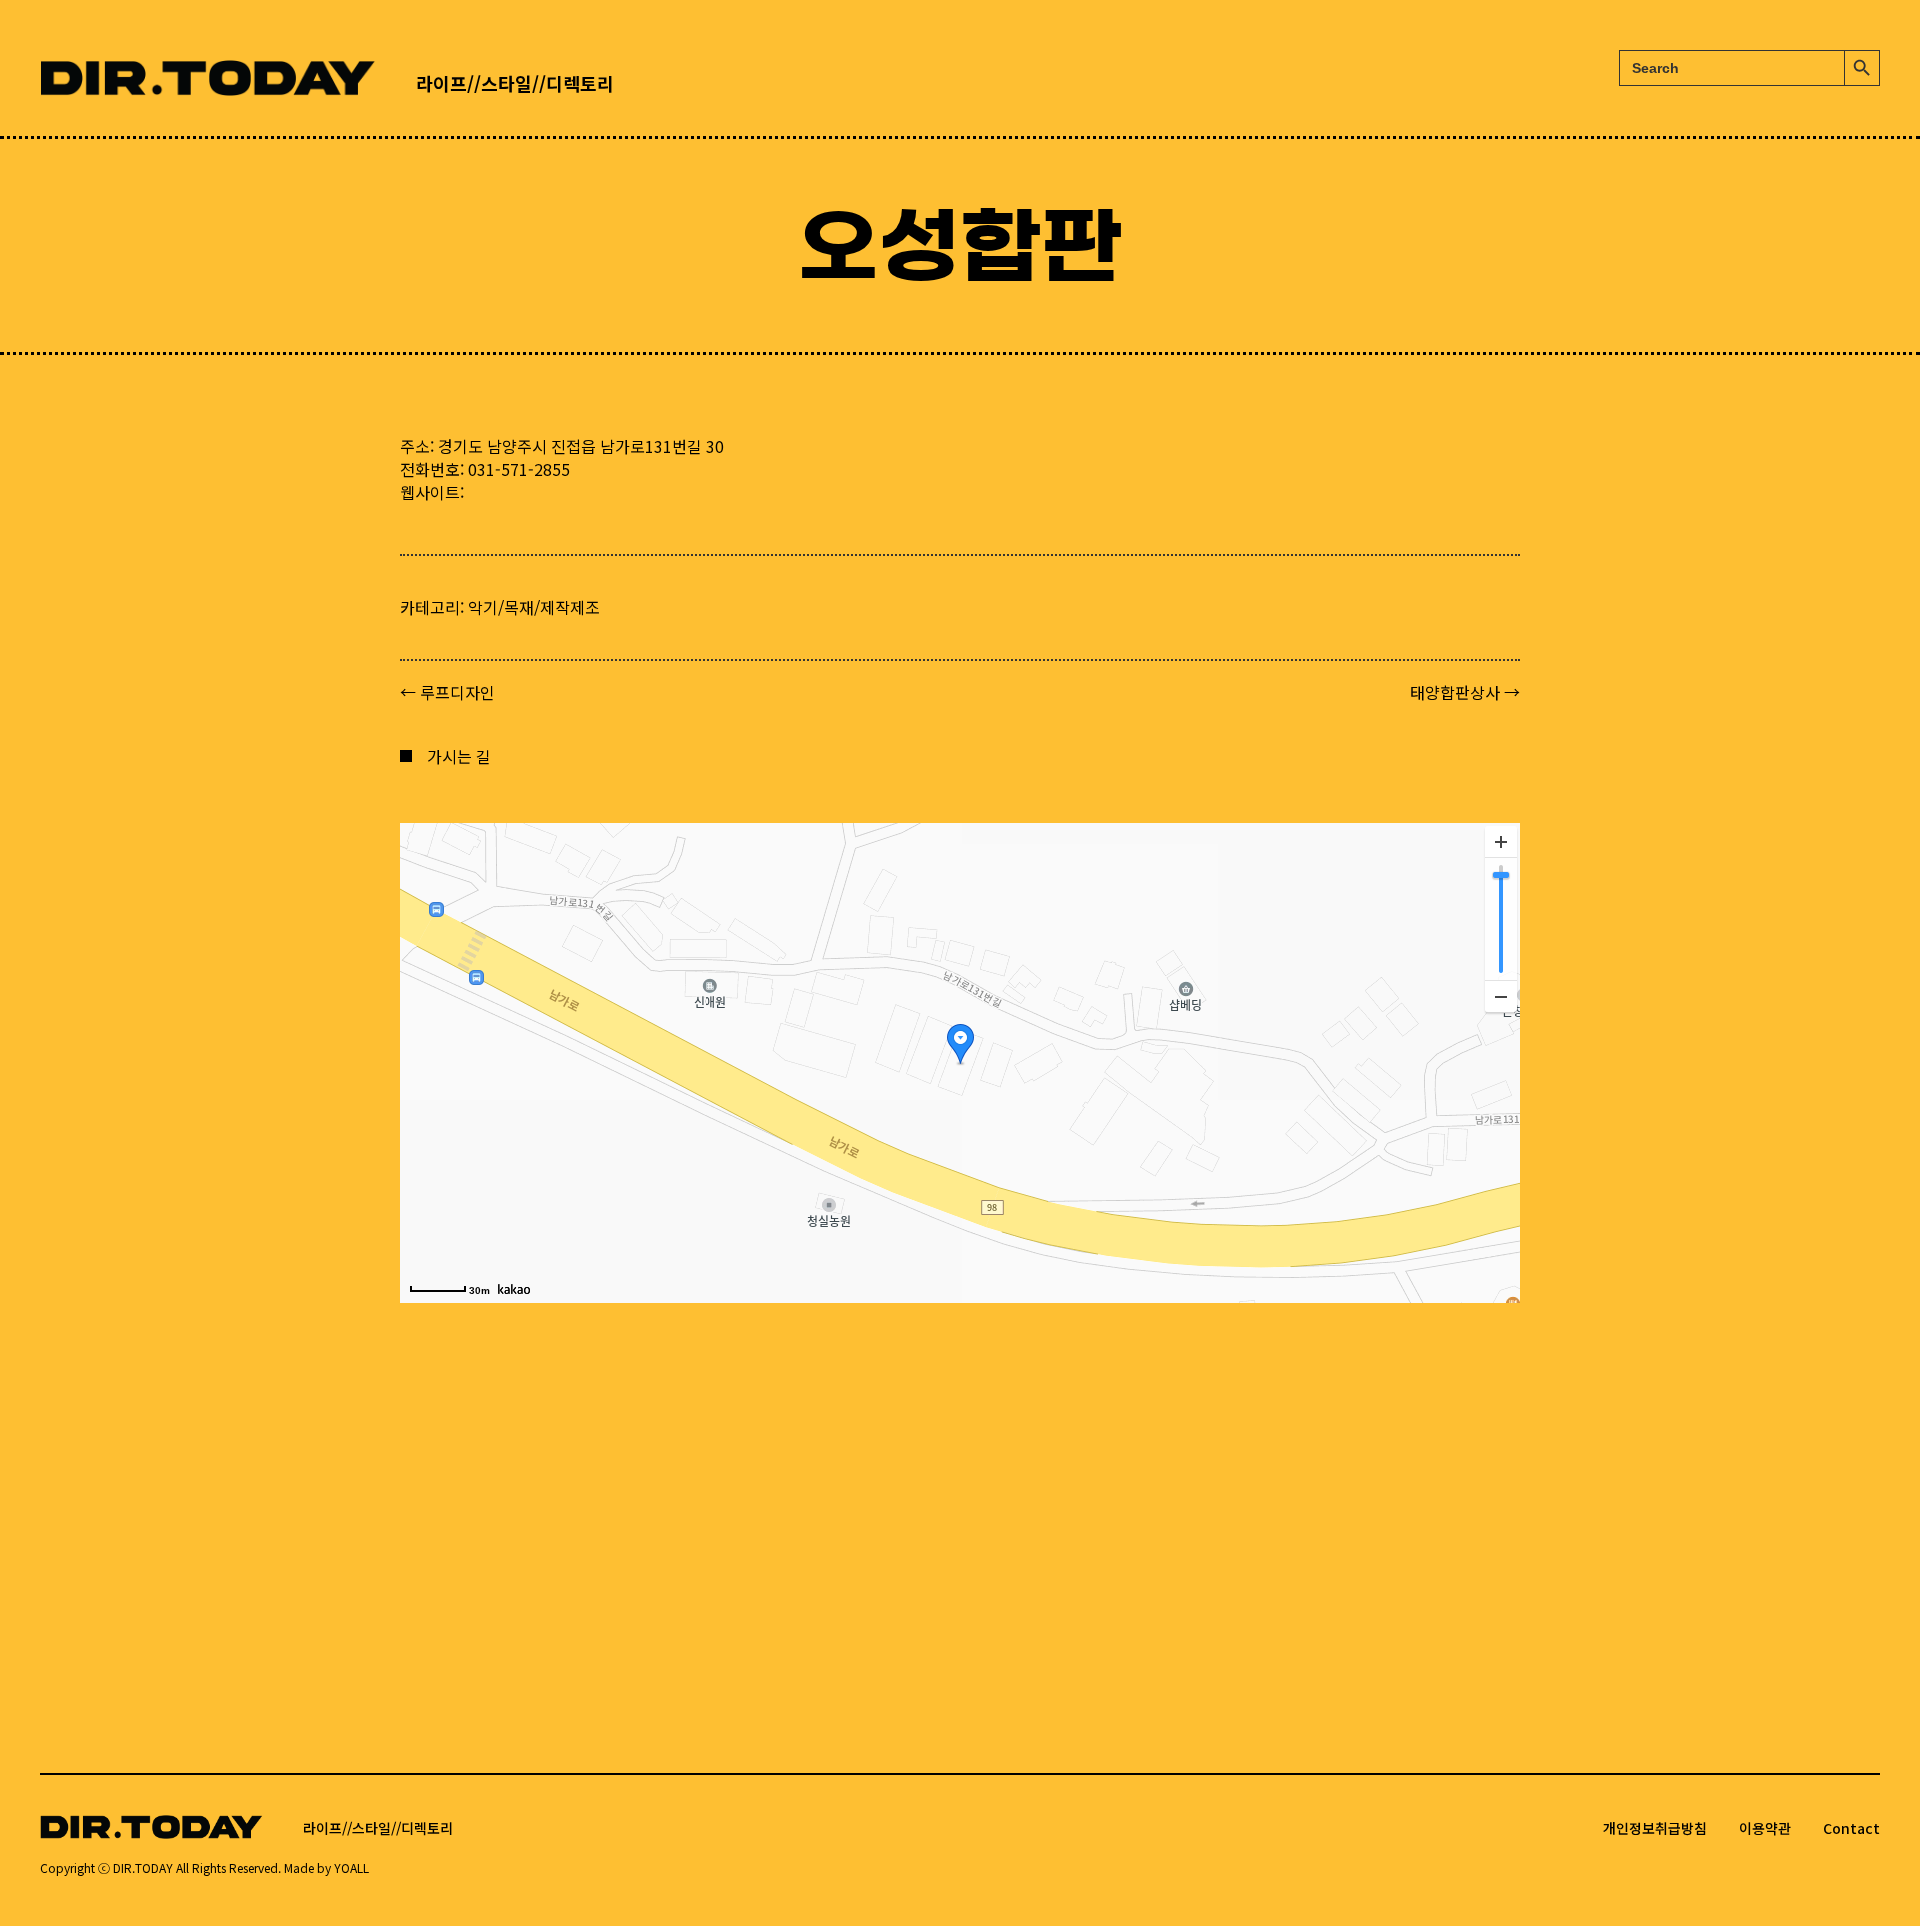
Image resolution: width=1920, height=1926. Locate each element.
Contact (1851, 1828)
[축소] (1501, 996)
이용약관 (1765, 1828)
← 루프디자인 (447, 692)
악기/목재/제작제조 (534, 607)
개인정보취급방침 (1655, 1828)
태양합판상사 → (1465, 692)
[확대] (1501, 842)
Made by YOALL (326, 1867)
